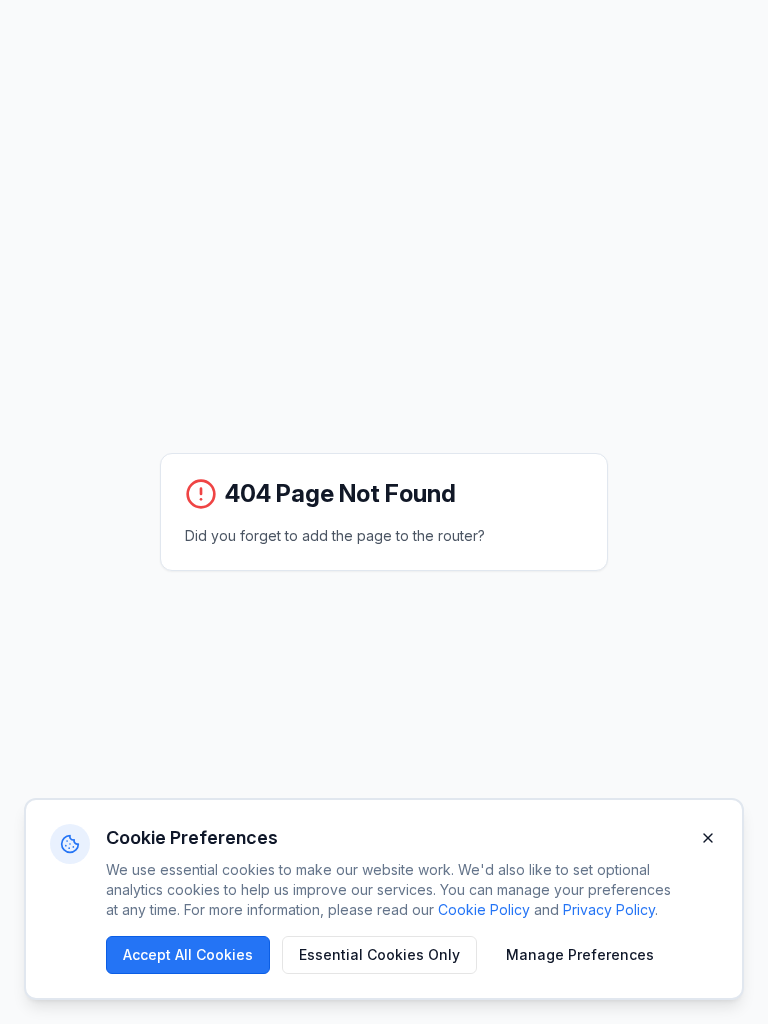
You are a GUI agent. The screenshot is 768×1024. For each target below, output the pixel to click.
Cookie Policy (484, 909)
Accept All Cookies (188, 954)
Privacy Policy (609, 909)
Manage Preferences (580, 954)
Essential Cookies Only (379, 954)
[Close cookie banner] (708, 838)
